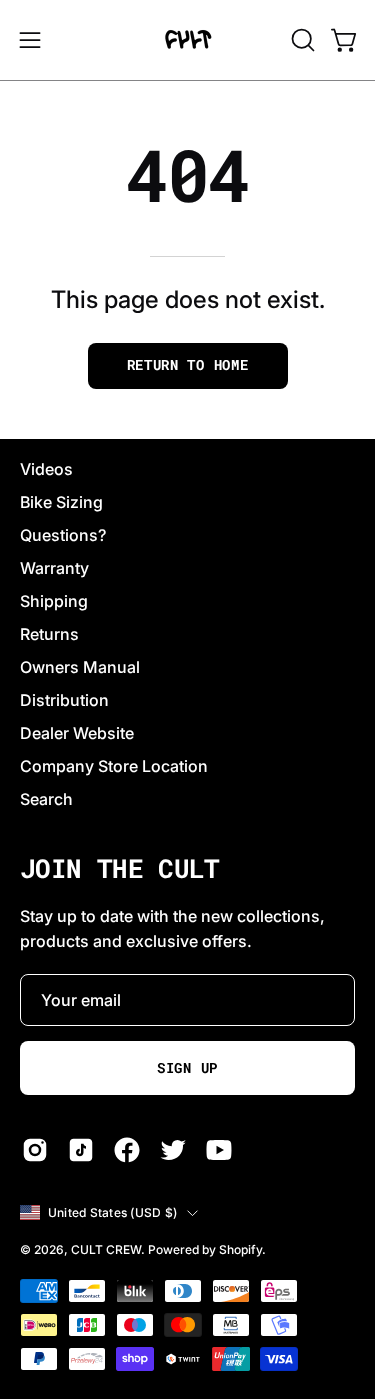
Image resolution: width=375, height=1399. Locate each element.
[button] (301, 40)
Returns (49, 634)
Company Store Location (114, 766)
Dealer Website (77, 733)
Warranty (54, 568)
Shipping (54, 601)
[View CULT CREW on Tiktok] (81, 1150)
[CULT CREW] (188, 40)
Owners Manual (80, 667)
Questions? (63, 535)
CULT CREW (106, 1249)
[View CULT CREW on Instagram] (35, 1150)
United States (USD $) (112, 1212)
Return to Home (188, 365)
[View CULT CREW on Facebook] (127, 1150)
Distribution (64, 700)
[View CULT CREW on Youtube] (219, 1150)
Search (46, 799)
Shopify (240, 1249)
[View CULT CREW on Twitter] (173, 1150)
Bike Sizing (61, 502)
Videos (46, 469)
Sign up (187, 1068)
